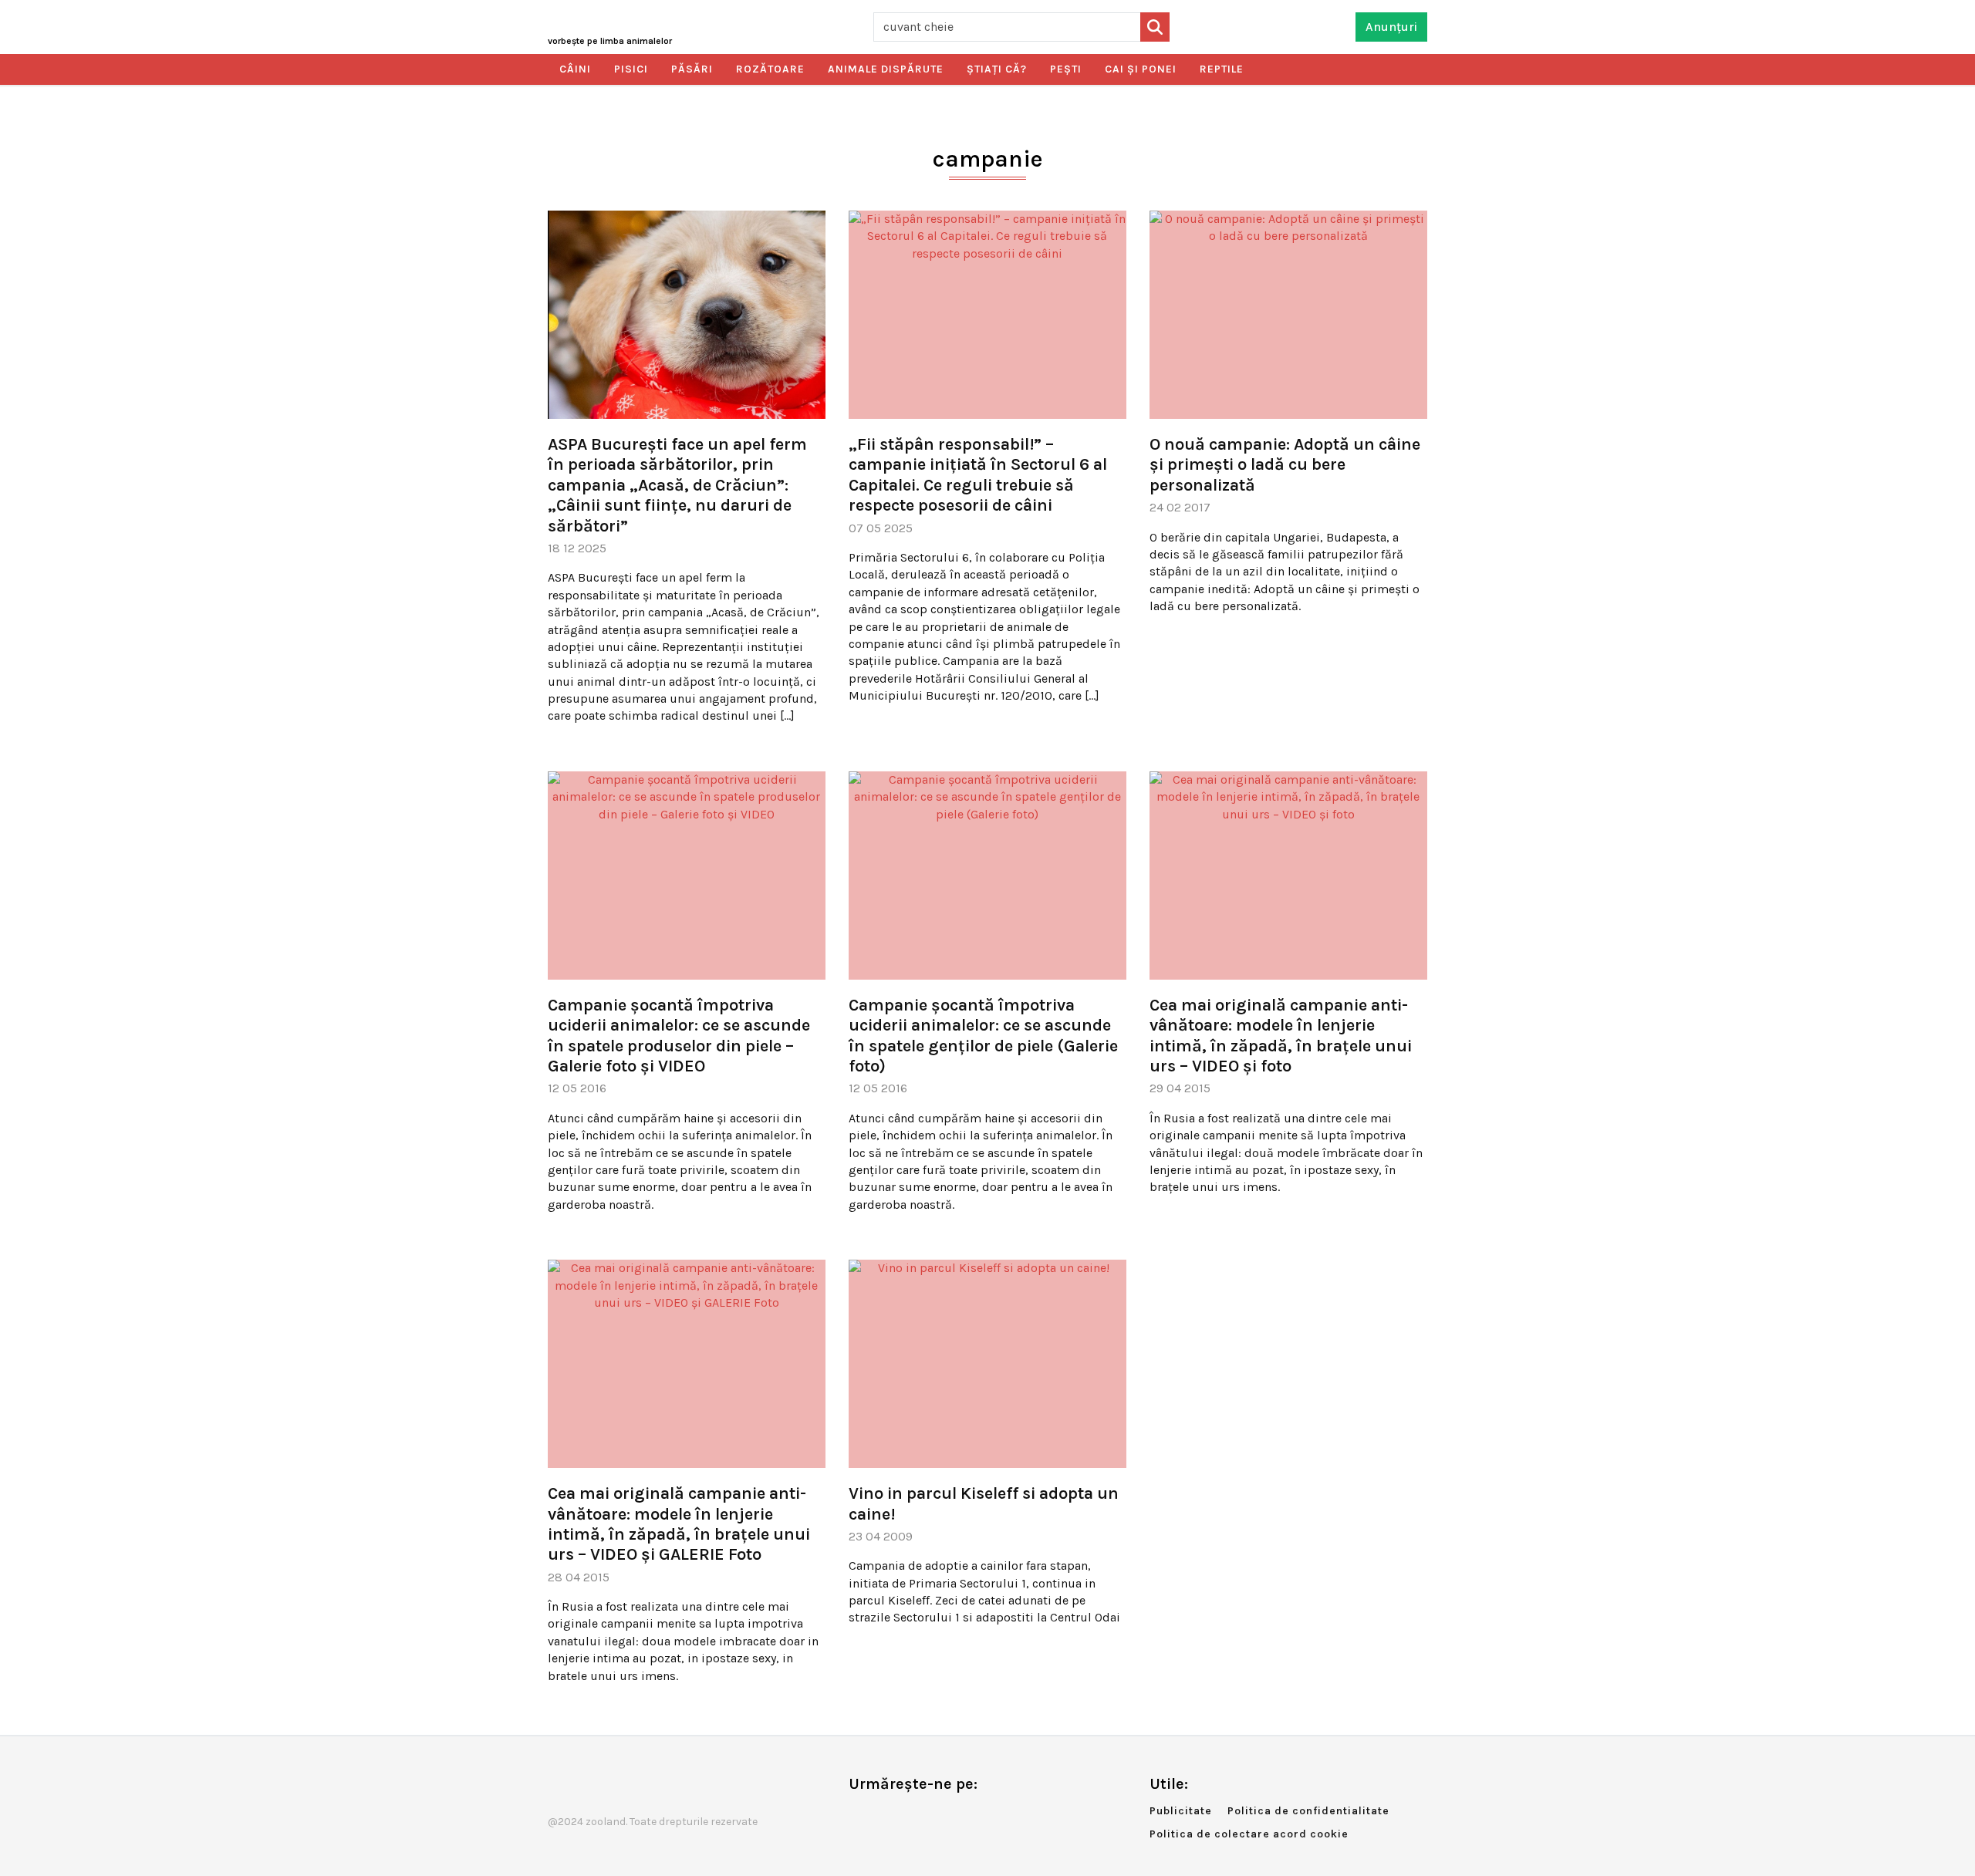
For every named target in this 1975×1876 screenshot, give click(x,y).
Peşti (1066, 69)
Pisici (631, 69)
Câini (575, 69)
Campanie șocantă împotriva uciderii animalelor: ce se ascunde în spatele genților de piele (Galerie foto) (983, 1036)
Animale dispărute (886, 69)
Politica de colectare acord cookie (1249, 1834)
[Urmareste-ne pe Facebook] (860, 1816)
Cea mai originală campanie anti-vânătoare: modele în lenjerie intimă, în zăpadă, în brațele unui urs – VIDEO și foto (1281, 1036)
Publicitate (1181, 1811)
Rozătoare (770, 69)
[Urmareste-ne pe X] (886, 1816)
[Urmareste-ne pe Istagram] (911, 1816)
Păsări (692, 69)
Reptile (1222, 69)
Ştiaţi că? (997, 69)
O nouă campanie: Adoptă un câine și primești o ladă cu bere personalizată (1285, 465)
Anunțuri (1391, 27)
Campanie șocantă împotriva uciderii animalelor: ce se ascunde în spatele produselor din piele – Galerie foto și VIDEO (679, 1036)
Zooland (610, 41)
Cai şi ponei (1141, 69)
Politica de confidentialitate (1308, 1811)
